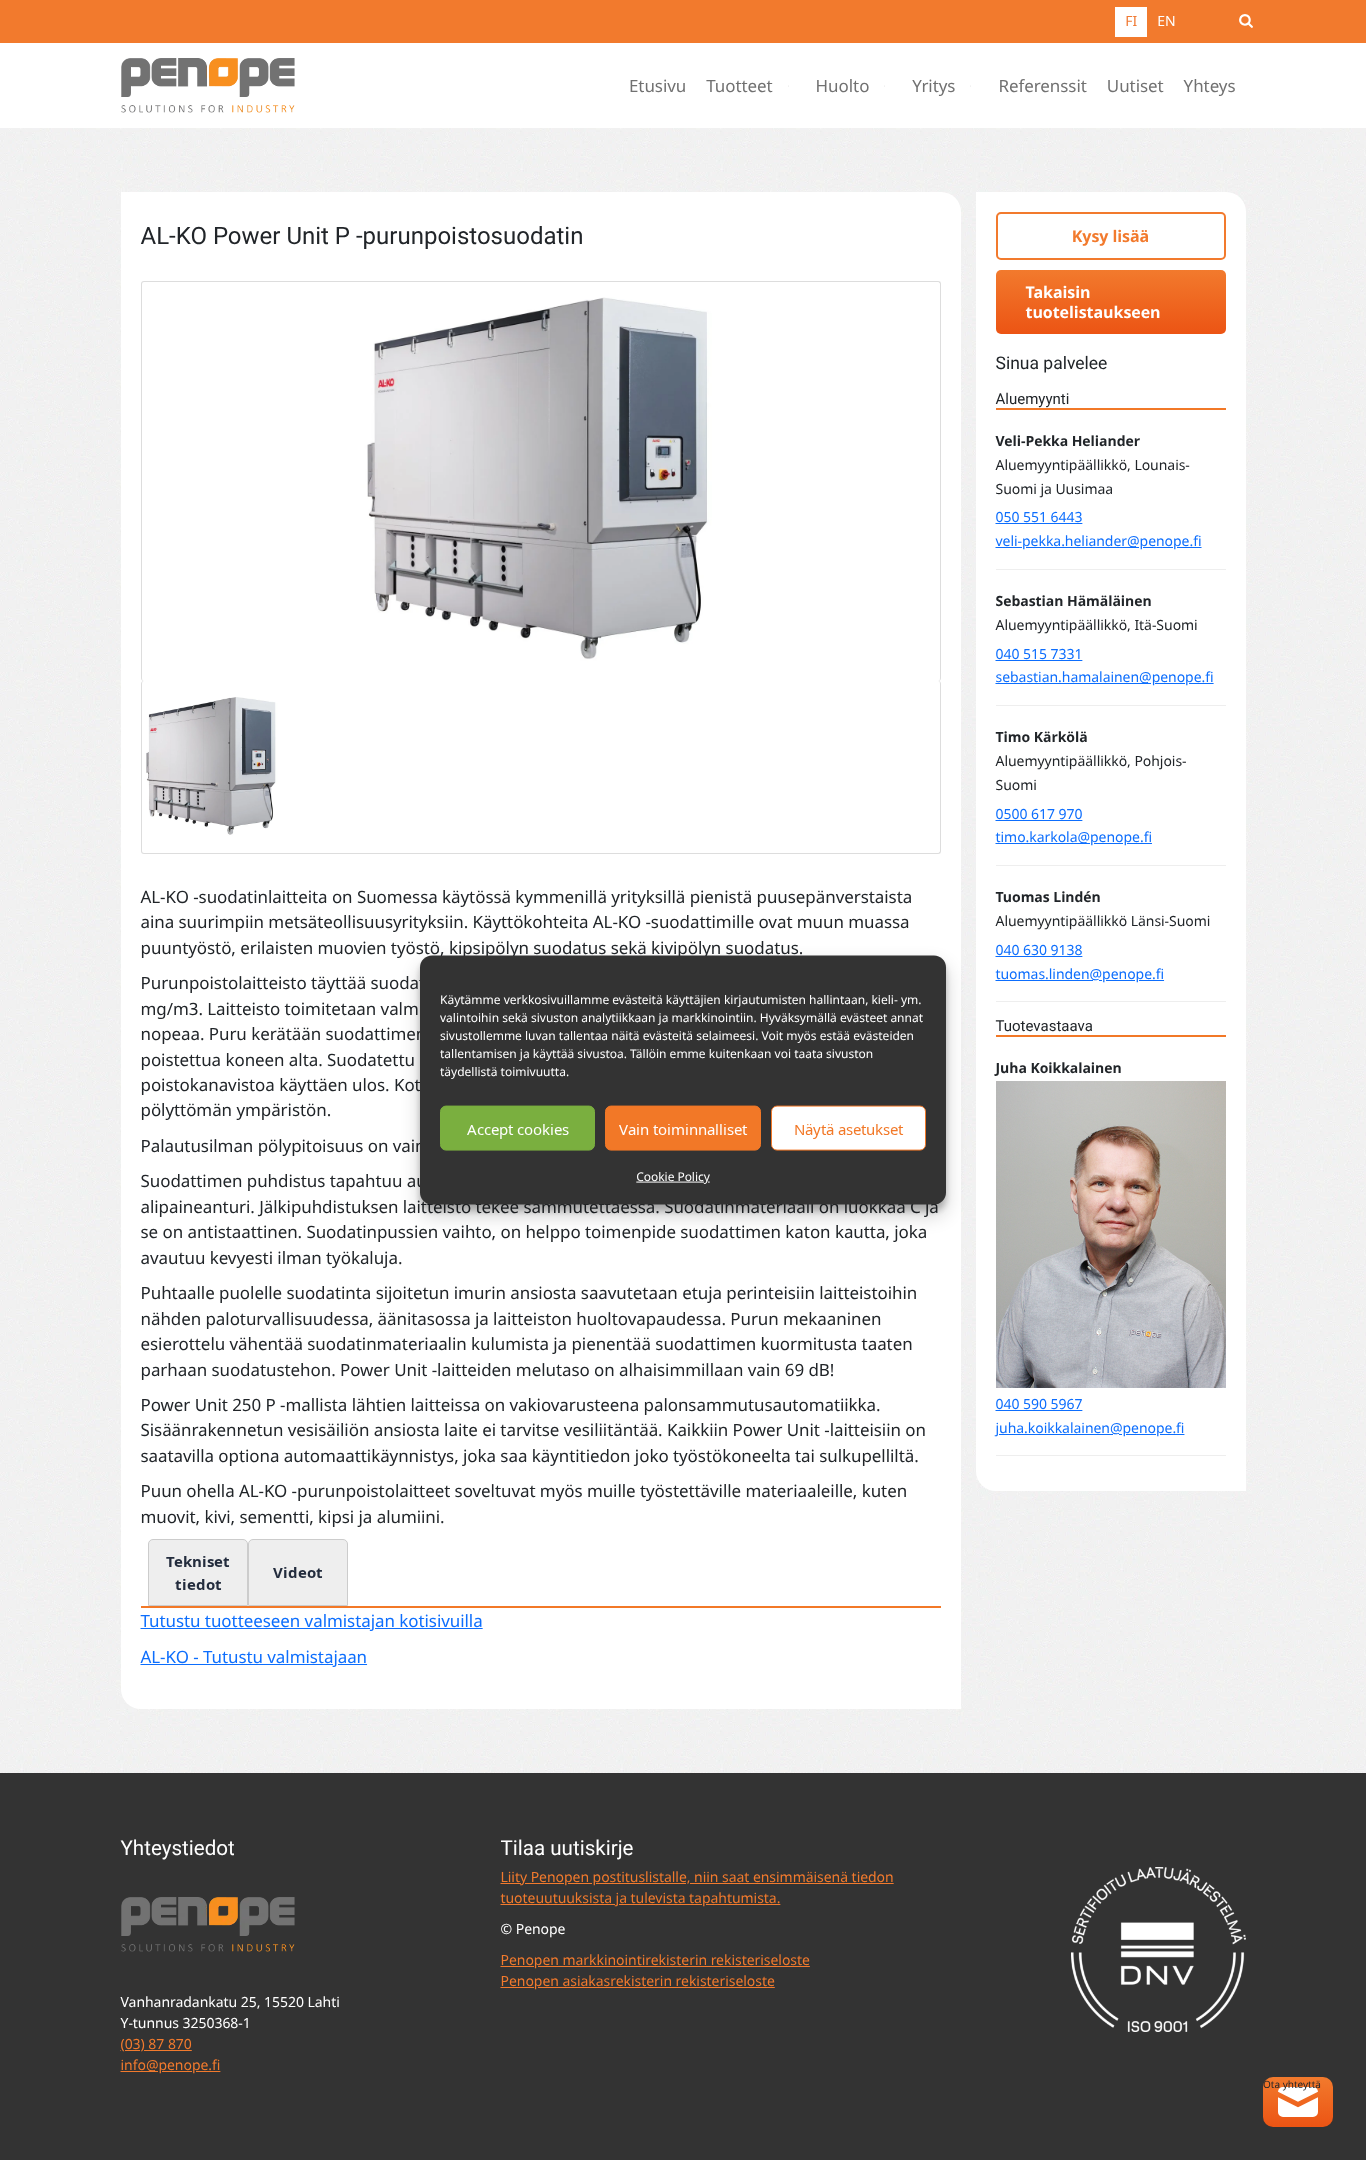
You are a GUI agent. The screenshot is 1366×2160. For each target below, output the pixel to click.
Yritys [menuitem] (933, 85)
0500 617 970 (1039, 814)
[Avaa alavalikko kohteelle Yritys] (975, 86)
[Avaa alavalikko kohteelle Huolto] (889, 86)
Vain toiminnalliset (683, 1128)
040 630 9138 (1039, 950)
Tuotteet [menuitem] (739, 85)
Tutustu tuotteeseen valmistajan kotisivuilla (312, 1620)
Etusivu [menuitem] (657, 85)
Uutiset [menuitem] (1135, 85)
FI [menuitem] (1131, 21)
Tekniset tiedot (198, 1572)
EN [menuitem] (1166, 21)
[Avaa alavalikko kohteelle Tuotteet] (793, 86)
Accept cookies (518, 1128)
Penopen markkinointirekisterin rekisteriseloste (655, 1960)
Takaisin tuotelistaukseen (1093, 302)
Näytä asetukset (848, 1128)
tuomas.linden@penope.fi (1080, 974)
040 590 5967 (1039, 1404)
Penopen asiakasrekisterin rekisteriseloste (638, 1981)
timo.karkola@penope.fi (1074, 837)
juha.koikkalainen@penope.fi (1090, 1428)
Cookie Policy (672, 1176)
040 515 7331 (1039, 654)
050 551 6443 (1039, 517)
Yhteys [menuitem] (1210, 85)
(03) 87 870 (156, 2044)
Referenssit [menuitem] (1042, 85)
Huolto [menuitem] (843, 85)
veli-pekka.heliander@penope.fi (1099, 541)
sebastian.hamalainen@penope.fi (1105, 677)
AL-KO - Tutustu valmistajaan (254, 1656)
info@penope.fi (171, 2065)
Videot (298, 1572)
